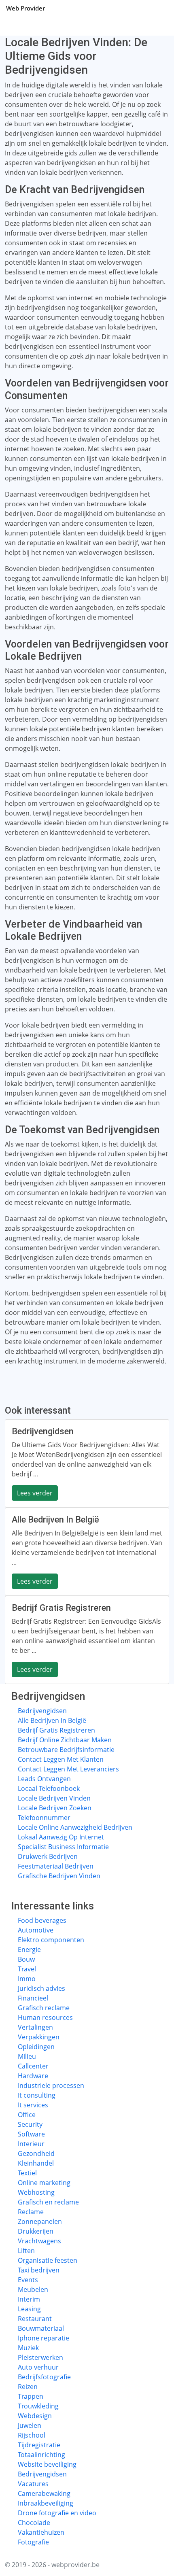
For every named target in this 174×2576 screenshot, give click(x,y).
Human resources (45, 2017)
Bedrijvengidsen (42, 1711)
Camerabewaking (44, 2493)
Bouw (26, 1959)
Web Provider (25, 8)
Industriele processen (51, 2085)
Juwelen (30, 2425)
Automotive (36, 1930)
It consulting (37, 2095)
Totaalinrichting (41, 2455)
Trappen (31, 2396)
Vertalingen (35, 2027)
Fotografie (33, 2542)
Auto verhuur (38, 2367)
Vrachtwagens (39, 2241)
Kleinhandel (36, 2163)
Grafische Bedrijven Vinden (59, 1876)
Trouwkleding (38, 2406)
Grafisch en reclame (48, 2202)
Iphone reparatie (43, 2338)
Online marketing (44, 2183)
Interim (29, 2299)
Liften (26, 2251)
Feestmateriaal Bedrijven (56, 1866)
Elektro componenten (51, 1940)
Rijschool (32, 2435)
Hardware (33, 2076)
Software (31, 2134)
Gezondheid (36, 2153)
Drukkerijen (36, 2231)
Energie (29, 1950)
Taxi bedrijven (39, 2270)
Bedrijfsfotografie (44, 2377)
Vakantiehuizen (41, 2532)
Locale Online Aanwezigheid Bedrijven (75, 1827)
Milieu (27, 2056)
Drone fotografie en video (57, 2513)
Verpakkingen (39, 2037)
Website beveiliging (47, 2464)
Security (30, 2124)
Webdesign (35, 2416)
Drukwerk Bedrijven (48, 1856)
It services (33, 2105)
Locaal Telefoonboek (49, 1788)
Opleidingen (36, 2047)
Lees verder (35, 1493)
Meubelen (33, 2289)
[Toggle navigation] (158, 8)
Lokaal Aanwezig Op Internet (61, 1837)
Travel (27, 1969)
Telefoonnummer (44, 1818)
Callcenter (33, 2066)
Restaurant (35, 2319)
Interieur (31, 2144)
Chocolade (34, 2523)
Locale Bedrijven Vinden (54, 1798)
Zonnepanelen (40, 2221)
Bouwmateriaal (41, 2328)
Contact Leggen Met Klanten (61, 1759)
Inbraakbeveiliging (46, 2503)
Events (28, 2280)
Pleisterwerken (40, 2357)
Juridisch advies (41, 1988)
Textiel (27, 2173)
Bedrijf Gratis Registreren (56, 1730)
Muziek (28, 2348)
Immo (27, 1979)
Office (27, 2115)
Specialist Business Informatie (63, 1847)
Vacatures (33, 2484)
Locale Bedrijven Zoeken (55, 1808)
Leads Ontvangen (44, 1779)
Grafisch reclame (44, 2008)
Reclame (31, 2212)
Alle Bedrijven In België (52, 1720)
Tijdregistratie (39, 2445)
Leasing (29, 2309)
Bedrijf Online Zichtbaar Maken (65, 1740)
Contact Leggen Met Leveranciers (68, 1769)
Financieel (33, 1998)
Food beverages (42, 1920)
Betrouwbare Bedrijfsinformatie (66, 1750)
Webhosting (36, 2192)
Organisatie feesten (48, 2260)
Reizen (28, 2387)
